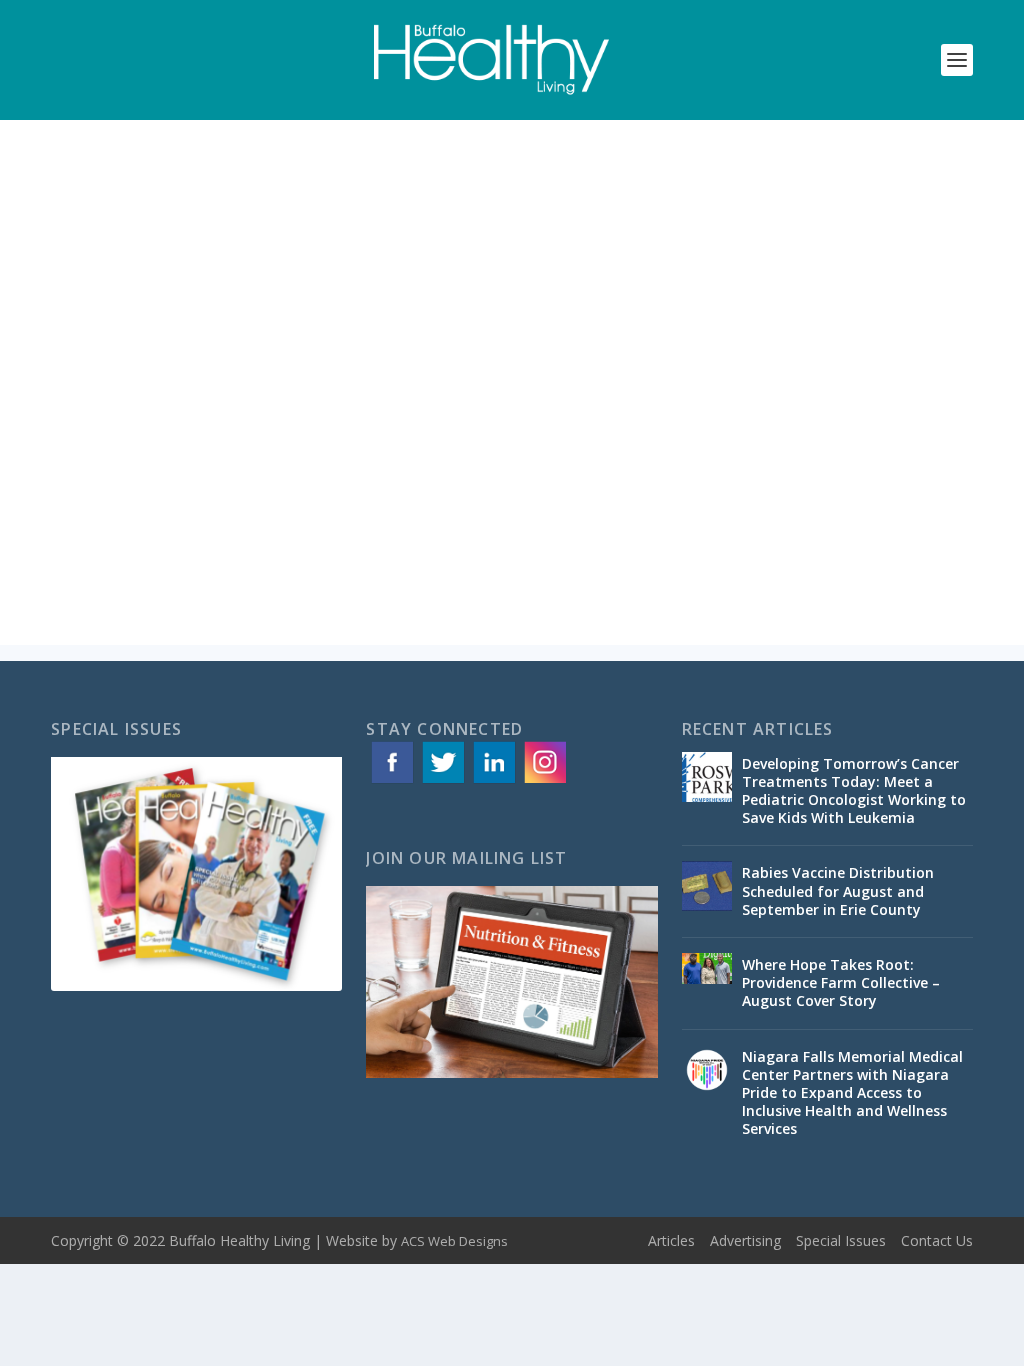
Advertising (745, 1240)
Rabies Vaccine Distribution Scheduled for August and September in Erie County (838, 890)
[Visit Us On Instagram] (544, 781)
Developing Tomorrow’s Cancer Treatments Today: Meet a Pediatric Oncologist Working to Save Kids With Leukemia (854, 791)
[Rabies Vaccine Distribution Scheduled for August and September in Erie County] (707, 886)
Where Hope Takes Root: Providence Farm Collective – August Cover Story (841, 982)
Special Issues (841, 1240)
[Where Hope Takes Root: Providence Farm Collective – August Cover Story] (707, 978)
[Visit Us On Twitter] (442, 781)
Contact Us (937, 1240)
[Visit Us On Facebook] (391, 781)
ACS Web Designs (454, 1241)
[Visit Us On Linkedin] (493, 781)
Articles (671, 1240)
